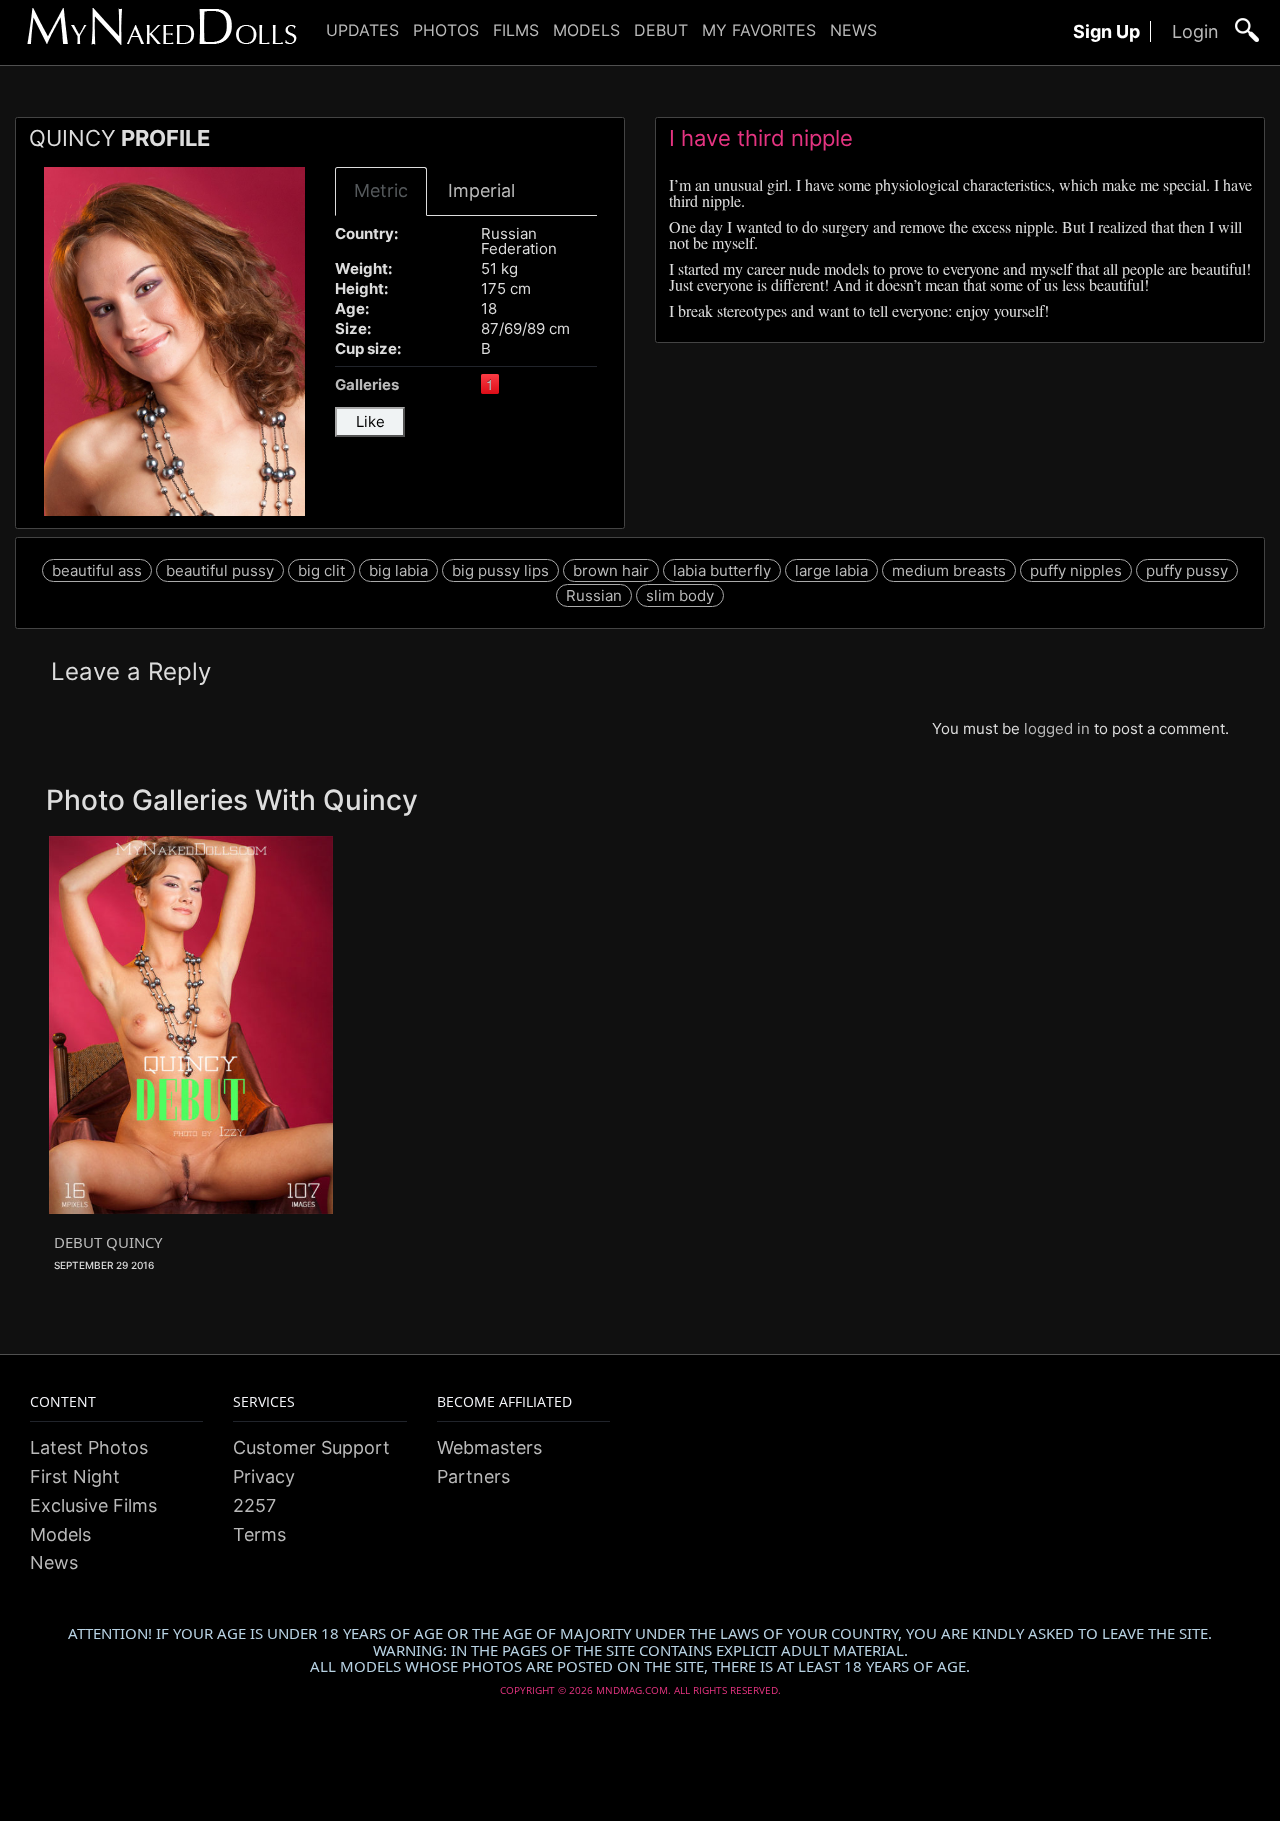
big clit (321, 570)
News (853, 30)
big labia (398, 570)
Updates (362, 30)
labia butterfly (722, 570)
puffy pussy (1187, 570)
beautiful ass (97, 570)
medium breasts (949, 570)
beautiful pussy (220, 570)
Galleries (367, 384)
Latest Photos (89, 1447)
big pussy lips (500, 570)
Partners (473, 1476)
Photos (446, 30)
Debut (661, 30)
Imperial (481, 190)
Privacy (264, 1476)
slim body (680, 595)
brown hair (611, 570)
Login (1195, 31)
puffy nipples (1076, 570)
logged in (1057, 728)
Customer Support (311, 1447)
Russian (594, 595)
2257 (254, 1505)
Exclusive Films (93, 1505)
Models (586, 30)
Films (516, 30)
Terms (259, 1534)
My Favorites (759, 30)
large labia (831, 570)
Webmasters (489, 1447)
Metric (381, 190)
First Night (75, 1476)
